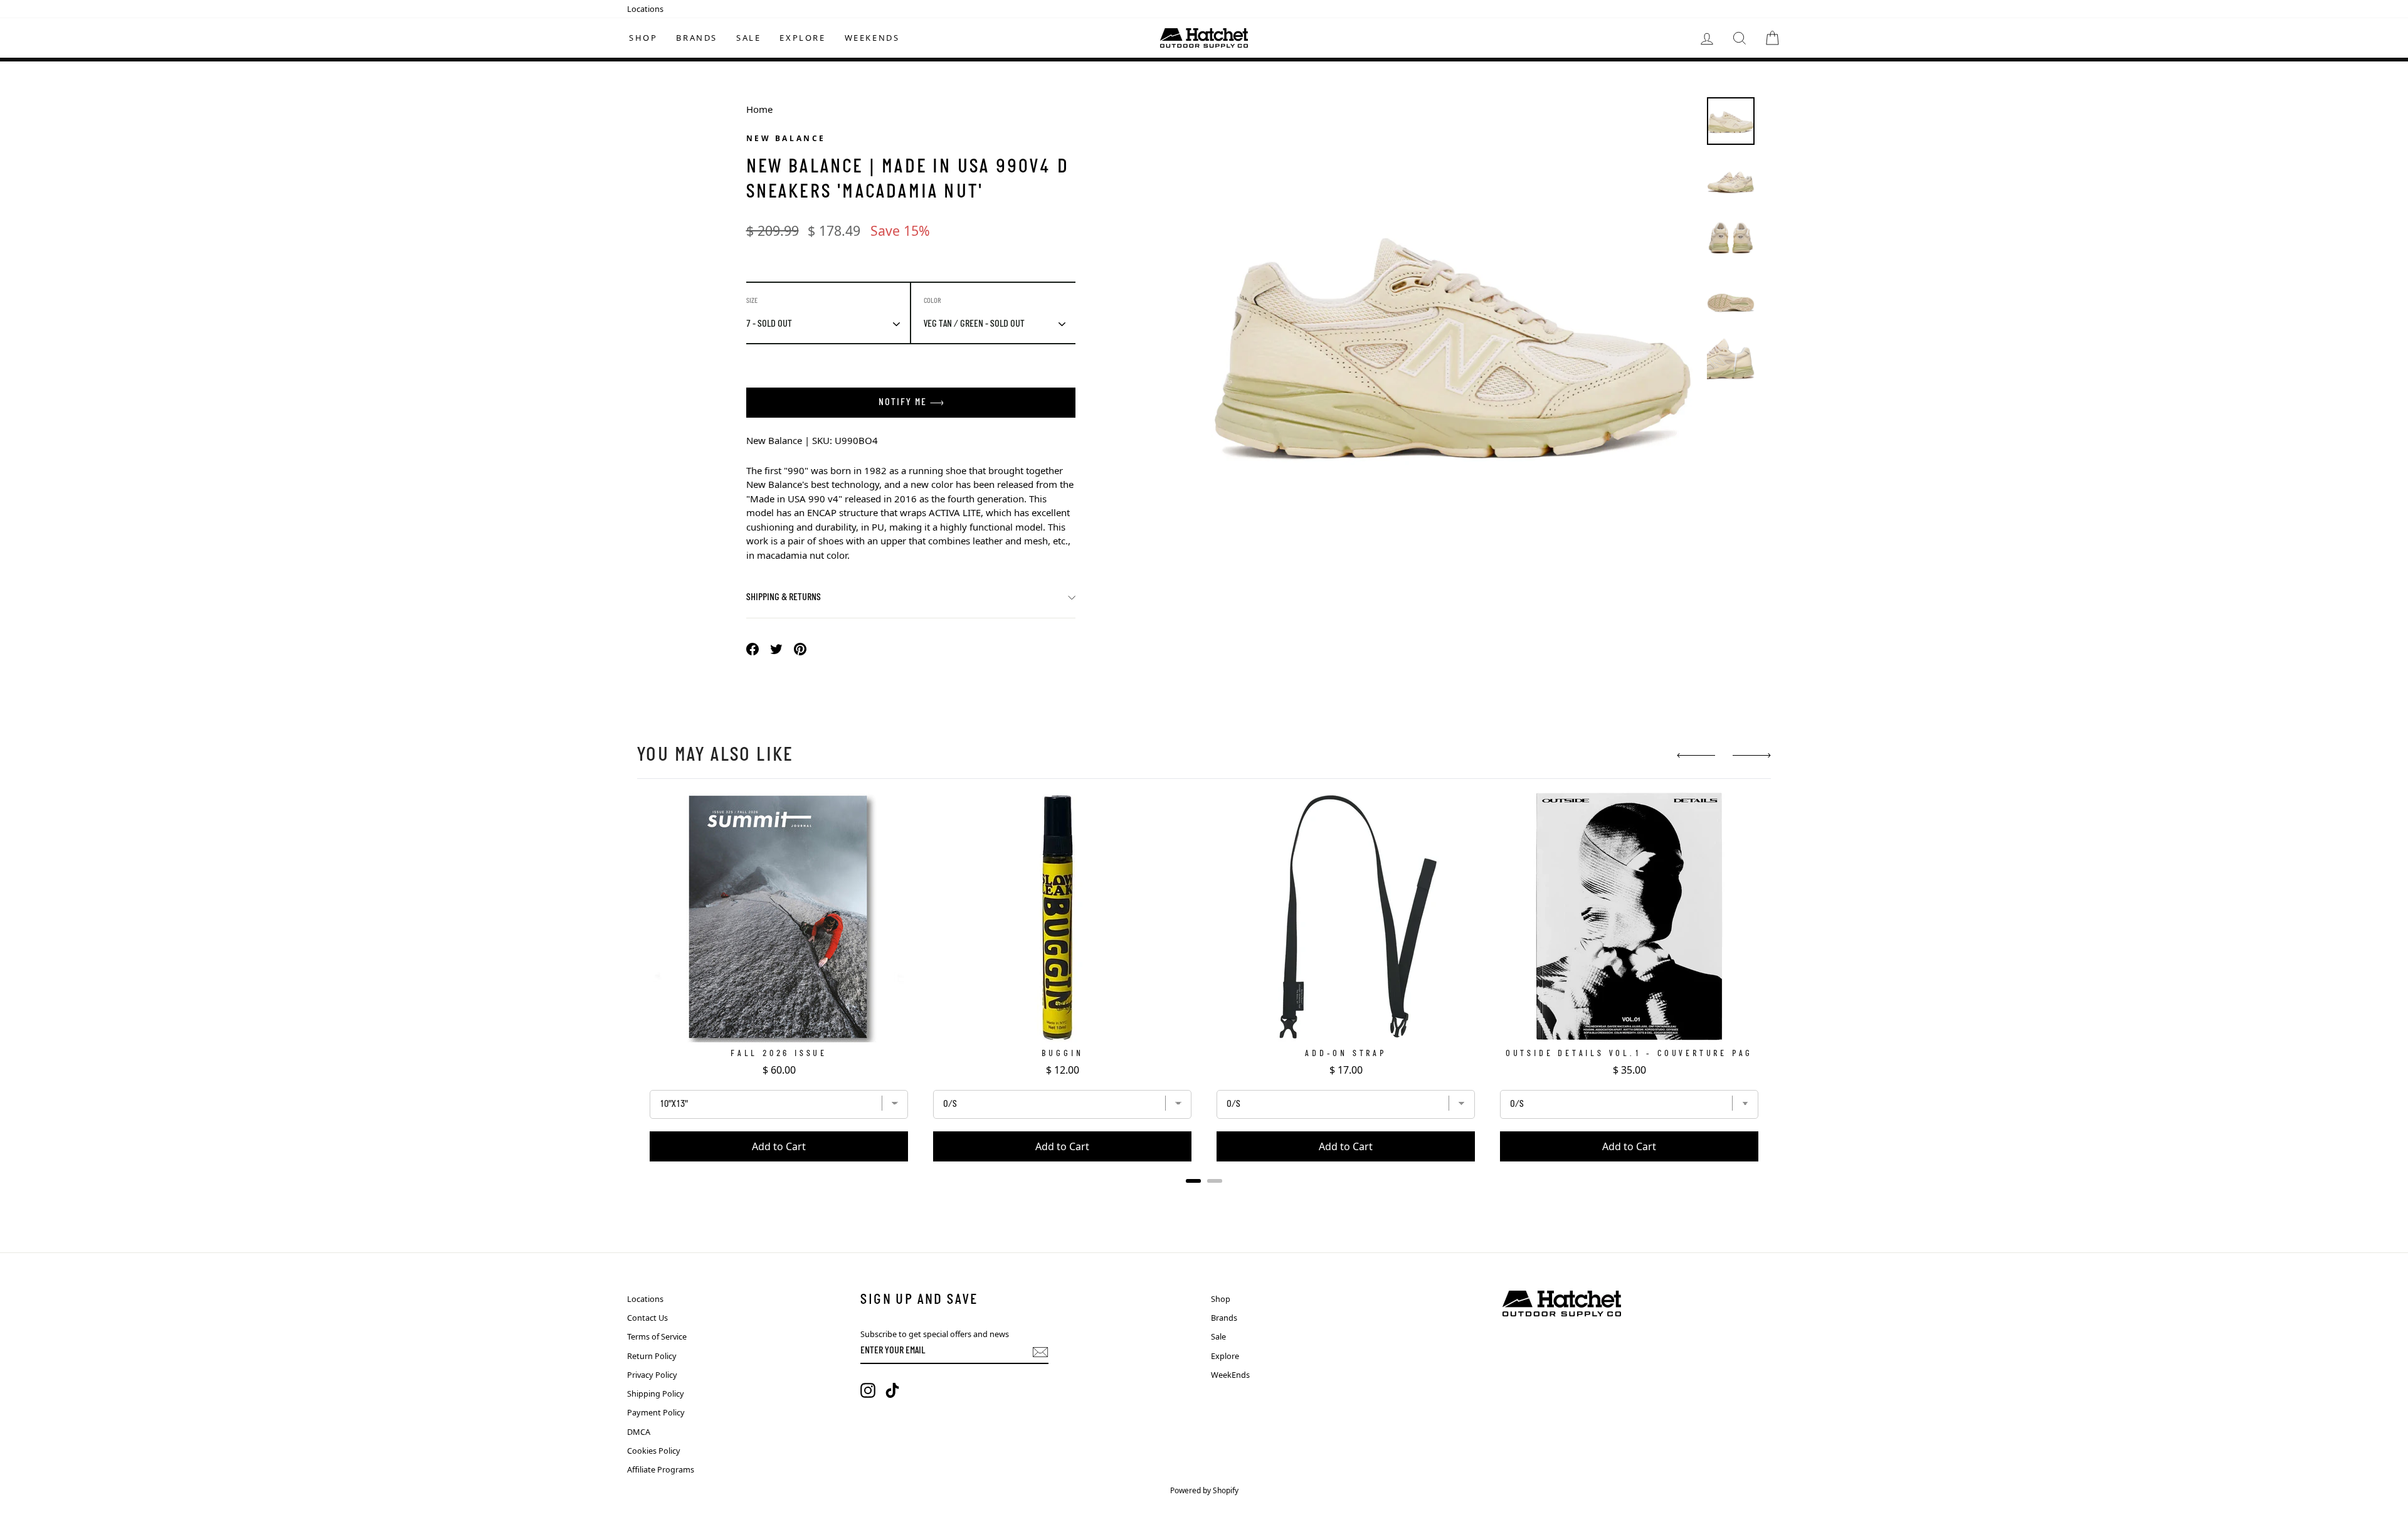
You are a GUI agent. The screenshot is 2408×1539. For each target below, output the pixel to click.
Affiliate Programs (661, 1469)
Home (759, 109)
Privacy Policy (652, 1375)
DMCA (639, 1432)
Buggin (1063, 1054)
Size (752, 301)
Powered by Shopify (1204, 1490)
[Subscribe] (1040, 1352)
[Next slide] (1752, 755)
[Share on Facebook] (752, 648)
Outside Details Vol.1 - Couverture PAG (1629, 1054)
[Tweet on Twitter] (776, 648)
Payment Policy (656, 1412)
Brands (697, 38)
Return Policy (652, 1356)
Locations (645, 9)
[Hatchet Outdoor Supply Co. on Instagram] (868, 1390)
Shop (643, 38)
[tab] (1193, 1181)
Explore (802, 38)
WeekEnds (872, 38)
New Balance (786, 138)
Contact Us (647, 1318)
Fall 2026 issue (779, 1054)
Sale (748, 38)
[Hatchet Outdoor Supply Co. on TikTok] (892, 1390)
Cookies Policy (654, 1451)
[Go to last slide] (1696, 755)
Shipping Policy (656, 1394)
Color (932, 301)
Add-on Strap (1346, 1054)
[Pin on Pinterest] (800, 648)
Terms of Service (657, 1336)
